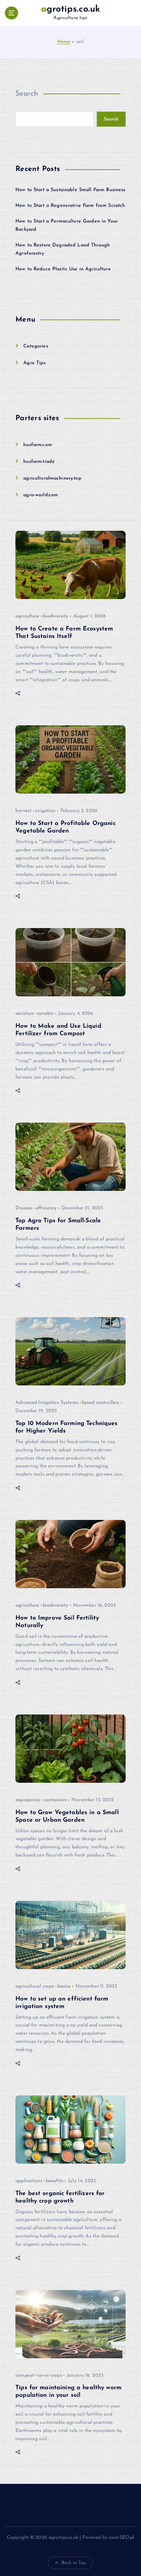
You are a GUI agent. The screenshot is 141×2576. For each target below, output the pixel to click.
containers (55, 1800)
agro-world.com (41, 495)
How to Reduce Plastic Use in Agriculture (63, 269)
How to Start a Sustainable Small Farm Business (70, 190)
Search (27, 94)
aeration (25, 1014)
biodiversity (56, 616)
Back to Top (74, 2563)
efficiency (46, 1208)
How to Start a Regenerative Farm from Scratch (70, 206)
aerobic (45, 1014)
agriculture (27, 616)
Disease (24, 1208)
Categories (36, 346)
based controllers (100, 1403)
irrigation (45, 811)
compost (25, 2375)
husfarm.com (38, 445)
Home (64, 42)
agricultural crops (35, 1986)
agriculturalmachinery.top (52, 478)
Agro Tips (34, 363)
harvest (23, 811)
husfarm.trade (39, 462)
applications (29, 2181)
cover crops (50, 2375)
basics (64, 1986)
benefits (55, 2181)
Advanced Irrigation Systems (47, 1403)
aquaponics (28, 1800)
